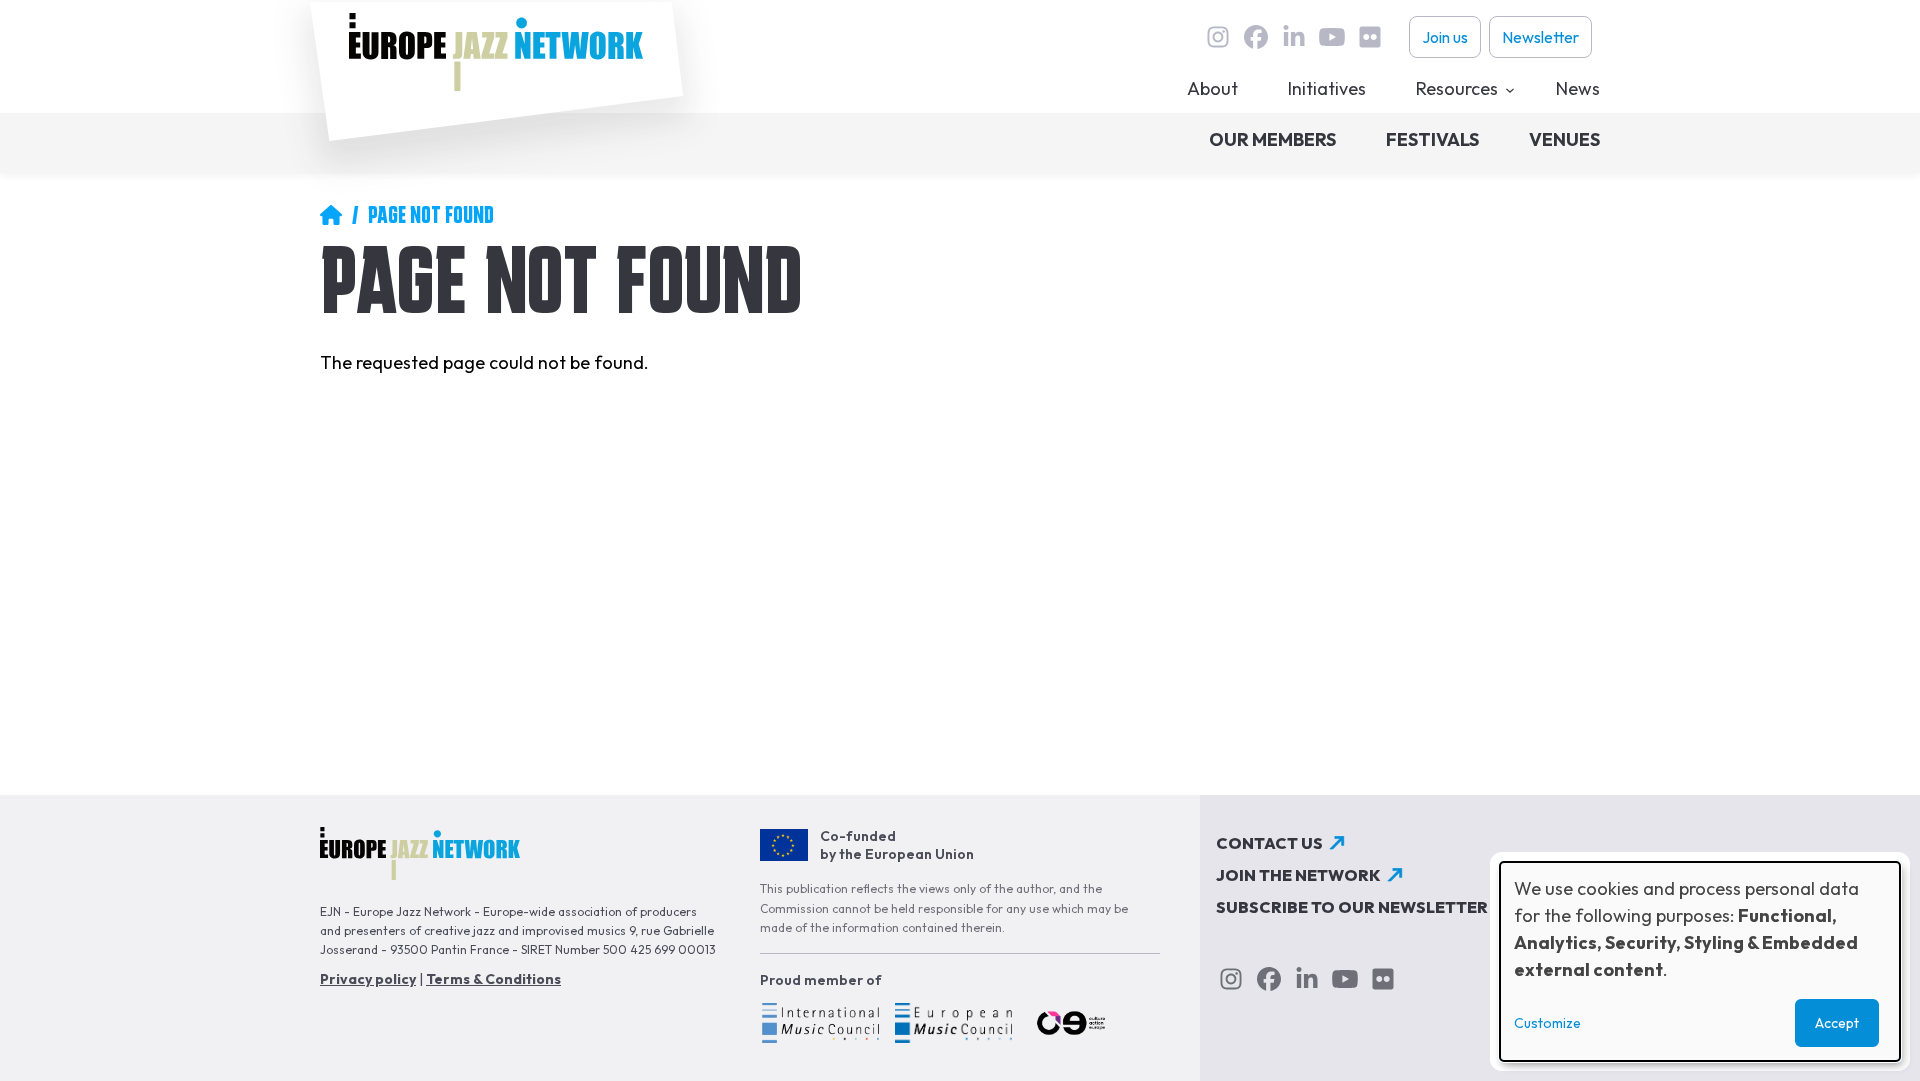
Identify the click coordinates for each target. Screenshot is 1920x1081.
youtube (1332, 37)
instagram (1218, 37)
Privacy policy (368, 979)
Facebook (1256, 37)
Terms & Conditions (493, 979)
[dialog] (1700, 961)
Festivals (1432, 139)
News (1578, 88)
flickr (1370, 37)
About (1212, 88)
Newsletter (1540, 37)
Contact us (1269, 843)
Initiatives (1327, 88)
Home (331, 215)
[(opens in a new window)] (819, 1026)
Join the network (1298, 875)
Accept (1837, 1023)
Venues (1564, 139)
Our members (1272, 139)
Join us (1445, 37)
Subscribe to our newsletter (1352, 907)
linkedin (1294, 37)
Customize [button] (1547, 1023)
